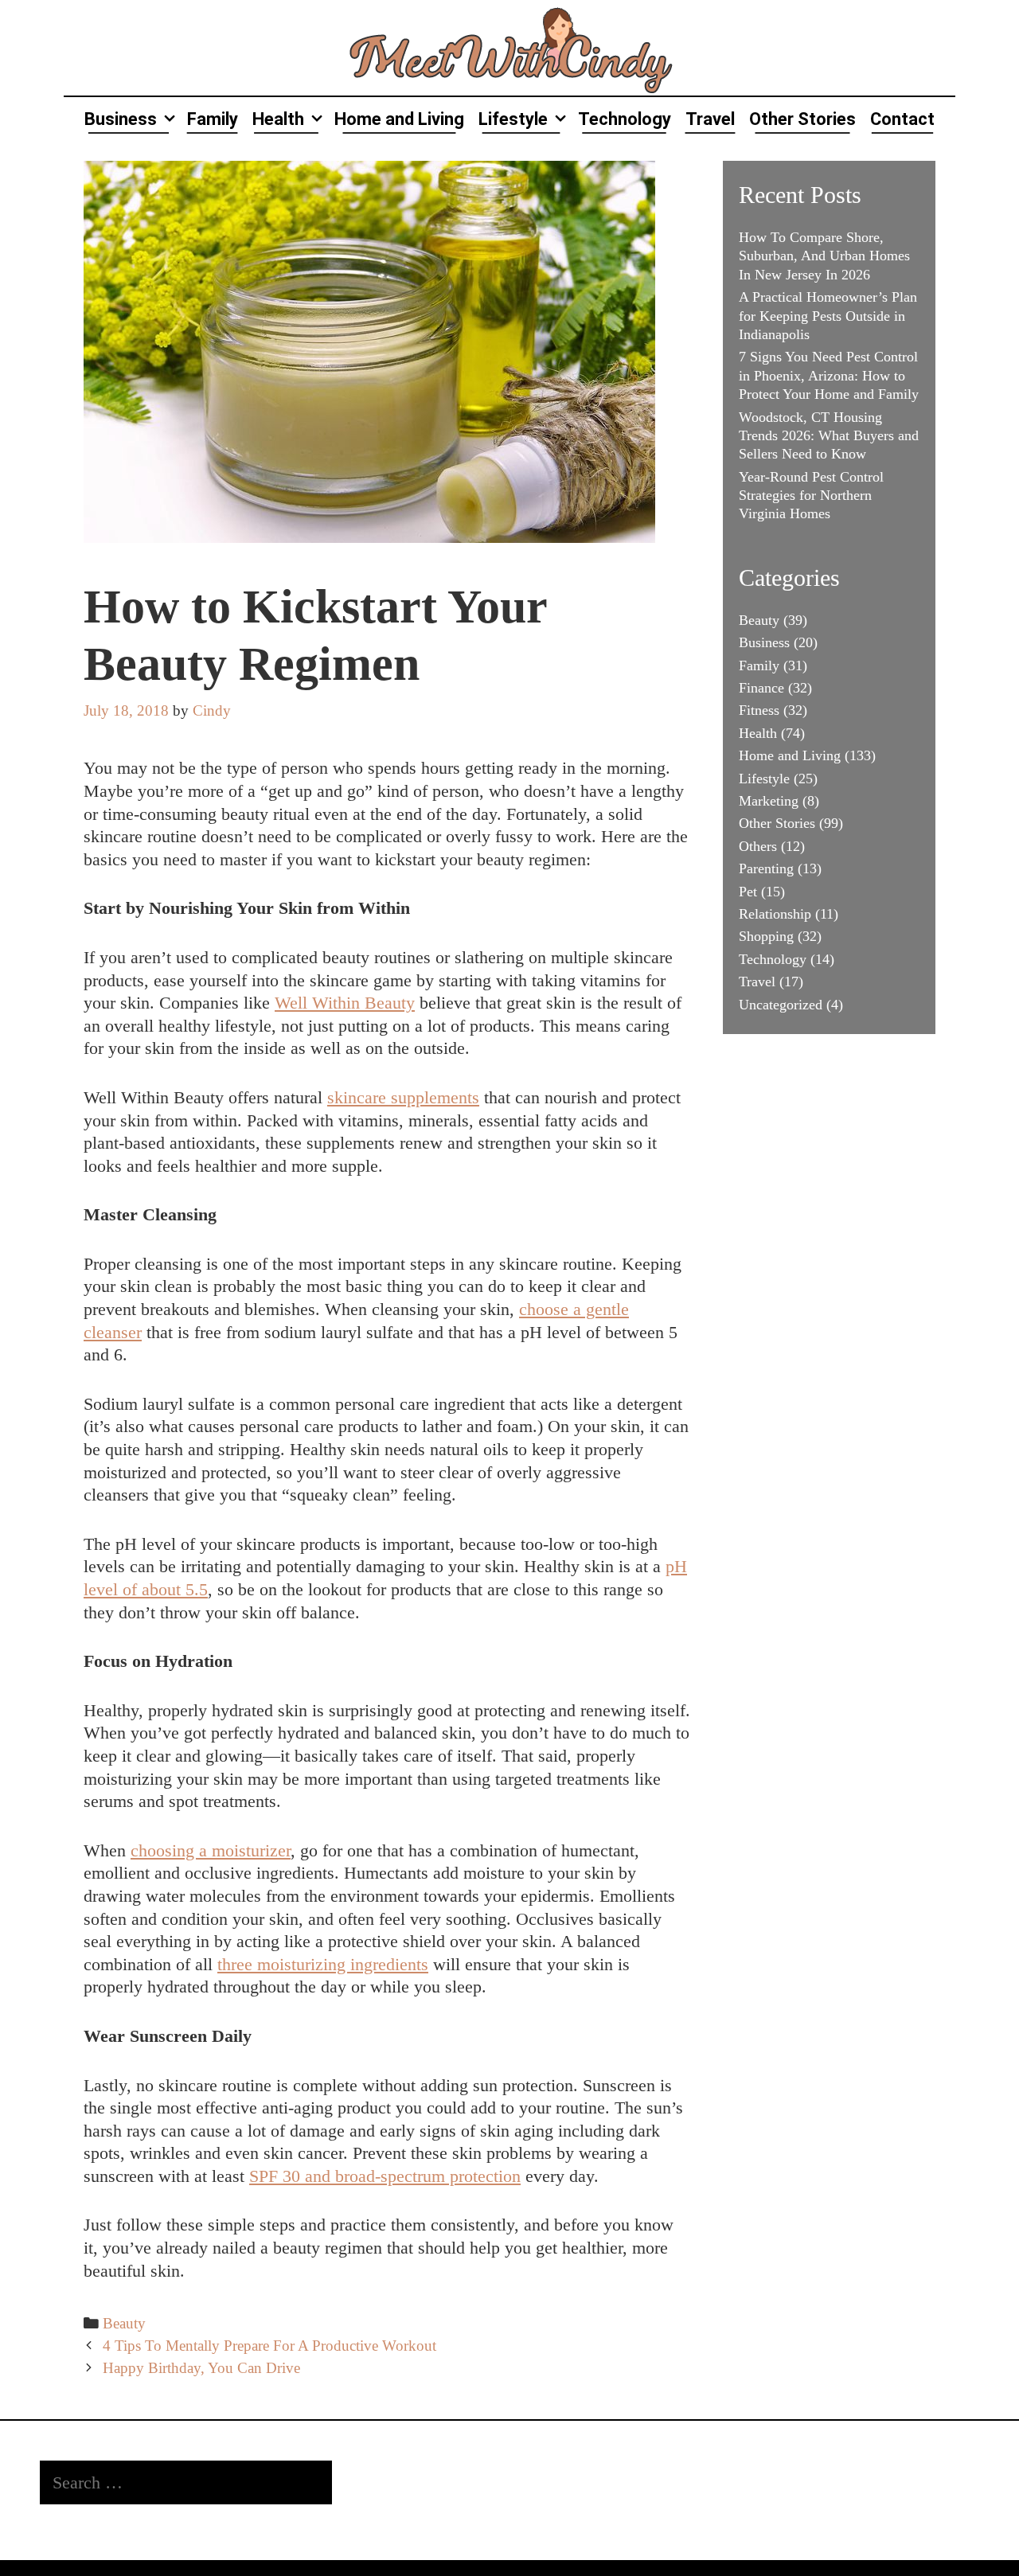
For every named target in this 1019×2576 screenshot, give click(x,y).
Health (278, 119)
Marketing (769, 801)
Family (213, 119)
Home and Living (399, 119)
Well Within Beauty (345, 1003)
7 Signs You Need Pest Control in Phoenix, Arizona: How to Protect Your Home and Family (829, 375)
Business (121, 119)
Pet (748, 892)
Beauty (124, 2323)
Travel (710, 119)
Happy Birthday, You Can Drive (201, 2368)
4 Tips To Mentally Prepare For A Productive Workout (269, 2346)
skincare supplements (403, 1097)
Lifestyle (513, 119)
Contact (902, 119)
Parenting (766, 868)
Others (758, 846)
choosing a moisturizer (211, 1850)
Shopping (766, 936)
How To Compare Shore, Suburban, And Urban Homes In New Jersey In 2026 (824, 256)
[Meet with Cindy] (509, 46)
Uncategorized (781, 1005)
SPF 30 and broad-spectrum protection (385, 2176)
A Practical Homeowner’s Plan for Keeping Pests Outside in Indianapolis (828, 316)
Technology (625, 119)
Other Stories (802, 119)
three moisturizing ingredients (323, 1964)
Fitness (759, 710)
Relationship (775, 914)
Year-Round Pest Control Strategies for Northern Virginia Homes (811, 496)
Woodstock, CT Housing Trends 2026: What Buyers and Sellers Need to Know (829, 436)
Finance (761, 688)
